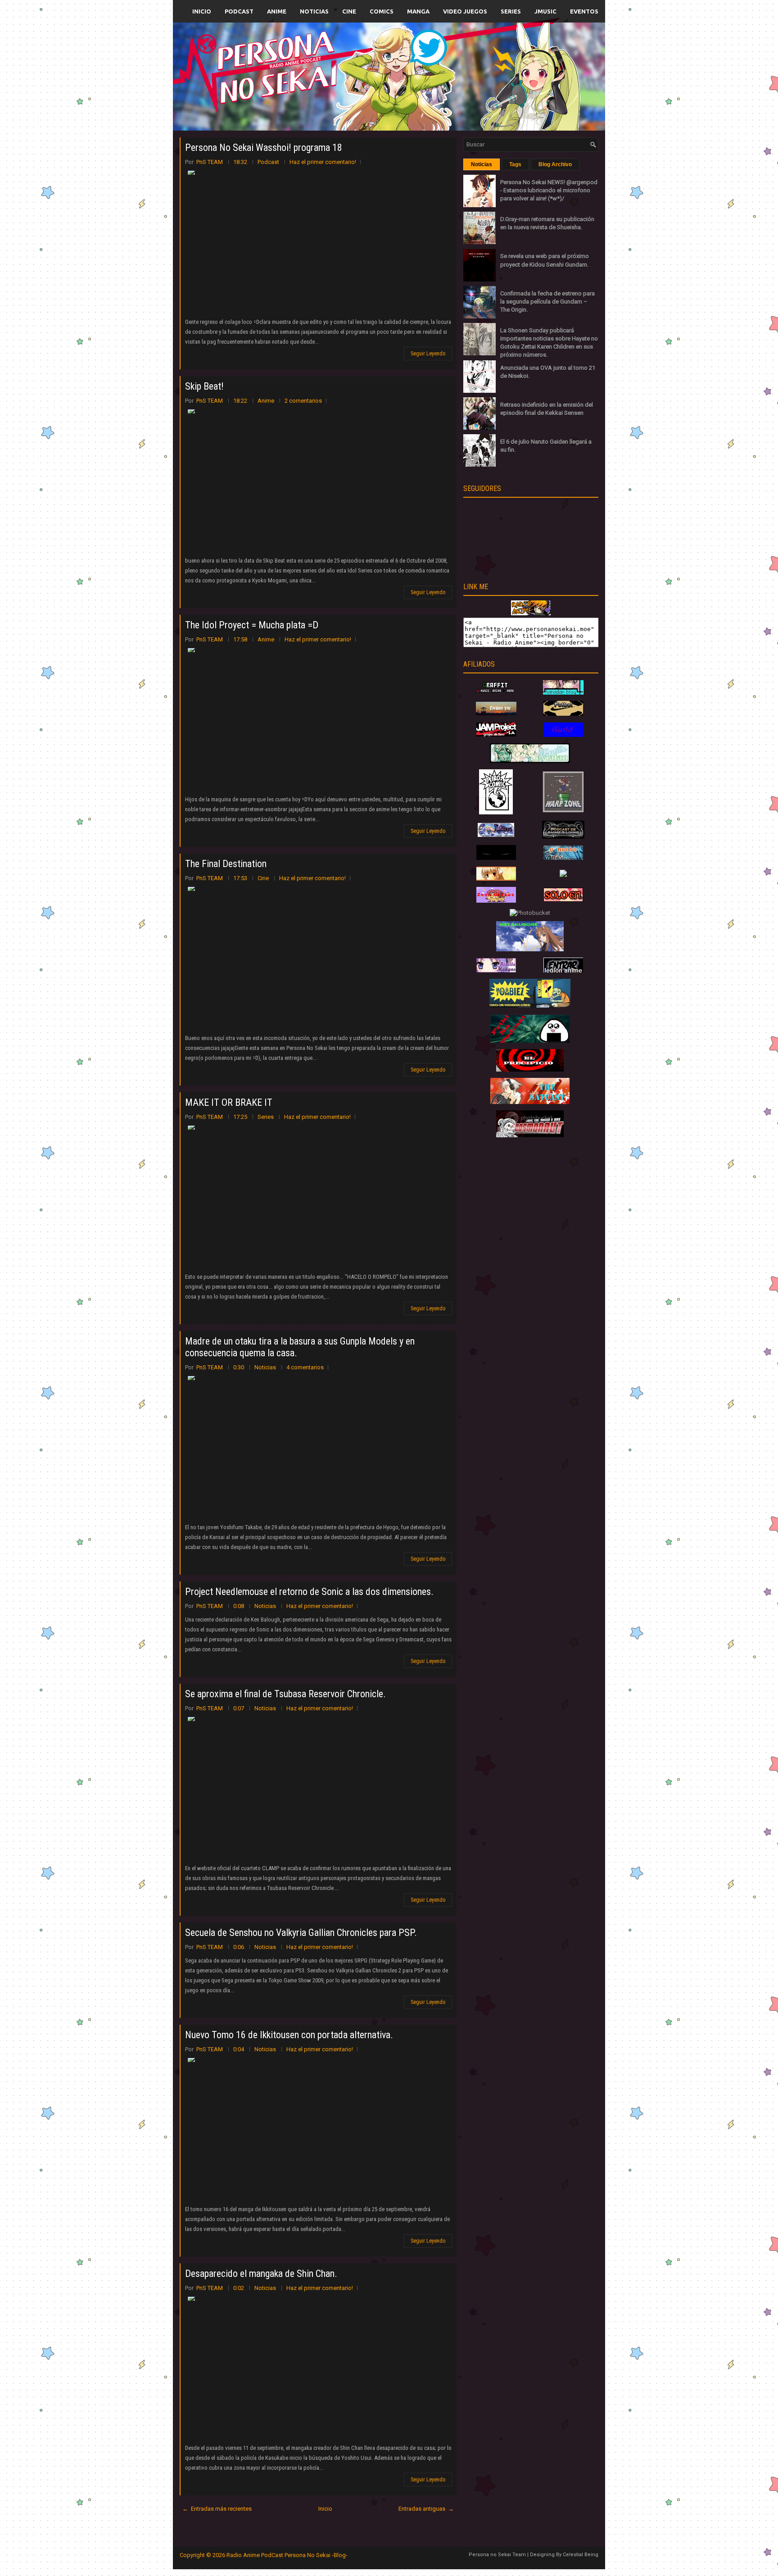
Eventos (584, 11)
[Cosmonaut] (530, 1135)
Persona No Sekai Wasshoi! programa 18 (264, 148)
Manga (418, 11)
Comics (382, 11)
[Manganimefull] (496, 858)
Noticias (314, 11)
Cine (349, 11)
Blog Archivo (555, 164)
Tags (515, 164)
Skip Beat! (204, 386)
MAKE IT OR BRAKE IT (229, 1102)
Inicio (202, 11)
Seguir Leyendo (428, 354)
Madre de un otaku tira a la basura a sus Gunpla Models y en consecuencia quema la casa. (300, 1347)
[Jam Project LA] (496, 734)
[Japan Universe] (563, 858)
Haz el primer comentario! (323, 162)
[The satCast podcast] (530, 1102)
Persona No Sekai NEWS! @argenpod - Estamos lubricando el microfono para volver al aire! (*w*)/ (549, 190)
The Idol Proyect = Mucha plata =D (252, 625)
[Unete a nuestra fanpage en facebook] (362, 66)
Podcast (239, 11)
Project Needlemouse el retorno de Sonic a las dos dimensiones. (309, 1592)
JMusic (545, 11)
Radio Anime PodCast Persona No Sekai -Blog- (287, 2555)
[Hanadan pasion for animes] (563, 693)
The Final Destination (226, 864)
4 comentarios (305, 1367)
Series (511, 11)
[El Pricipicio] (530, 1070)
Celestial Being (581, 2555)
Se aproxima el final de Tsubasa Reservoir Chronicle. (285, 1694)
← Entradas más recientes (217, 2509)
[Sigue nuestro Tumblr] (422, 98)
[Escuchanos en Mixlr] (490, 82)
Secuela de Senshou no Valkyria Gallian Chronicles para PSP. (301, 1933)
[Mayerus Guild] (563, 735)
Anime (277, 11)
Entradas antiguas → (426, 2509)
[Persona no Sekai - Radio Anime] (531, 613)
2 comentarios (303, 401)
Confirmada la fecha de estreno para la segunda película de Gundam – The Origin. (547, 302)
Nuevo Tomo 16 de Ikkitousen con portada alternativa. (289, 2035)
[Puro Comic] (496, 812)
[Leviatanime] (530, 761)
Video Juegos (465, 11)
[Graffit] (496, 693)
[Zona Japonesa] (496, 713)
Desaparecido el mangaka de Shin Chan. (261, 2274)
